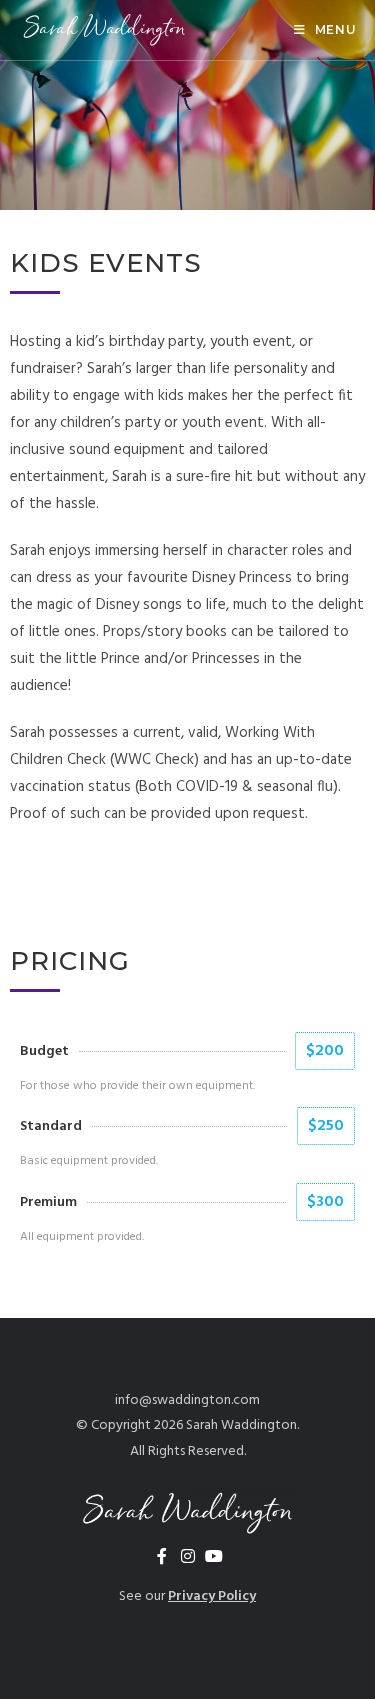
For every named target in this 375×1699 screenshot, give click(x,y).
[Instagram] (188, 1556)
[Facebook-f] (162, 1556)
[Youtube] (214, 1556)
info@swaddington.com (187, 1400)
